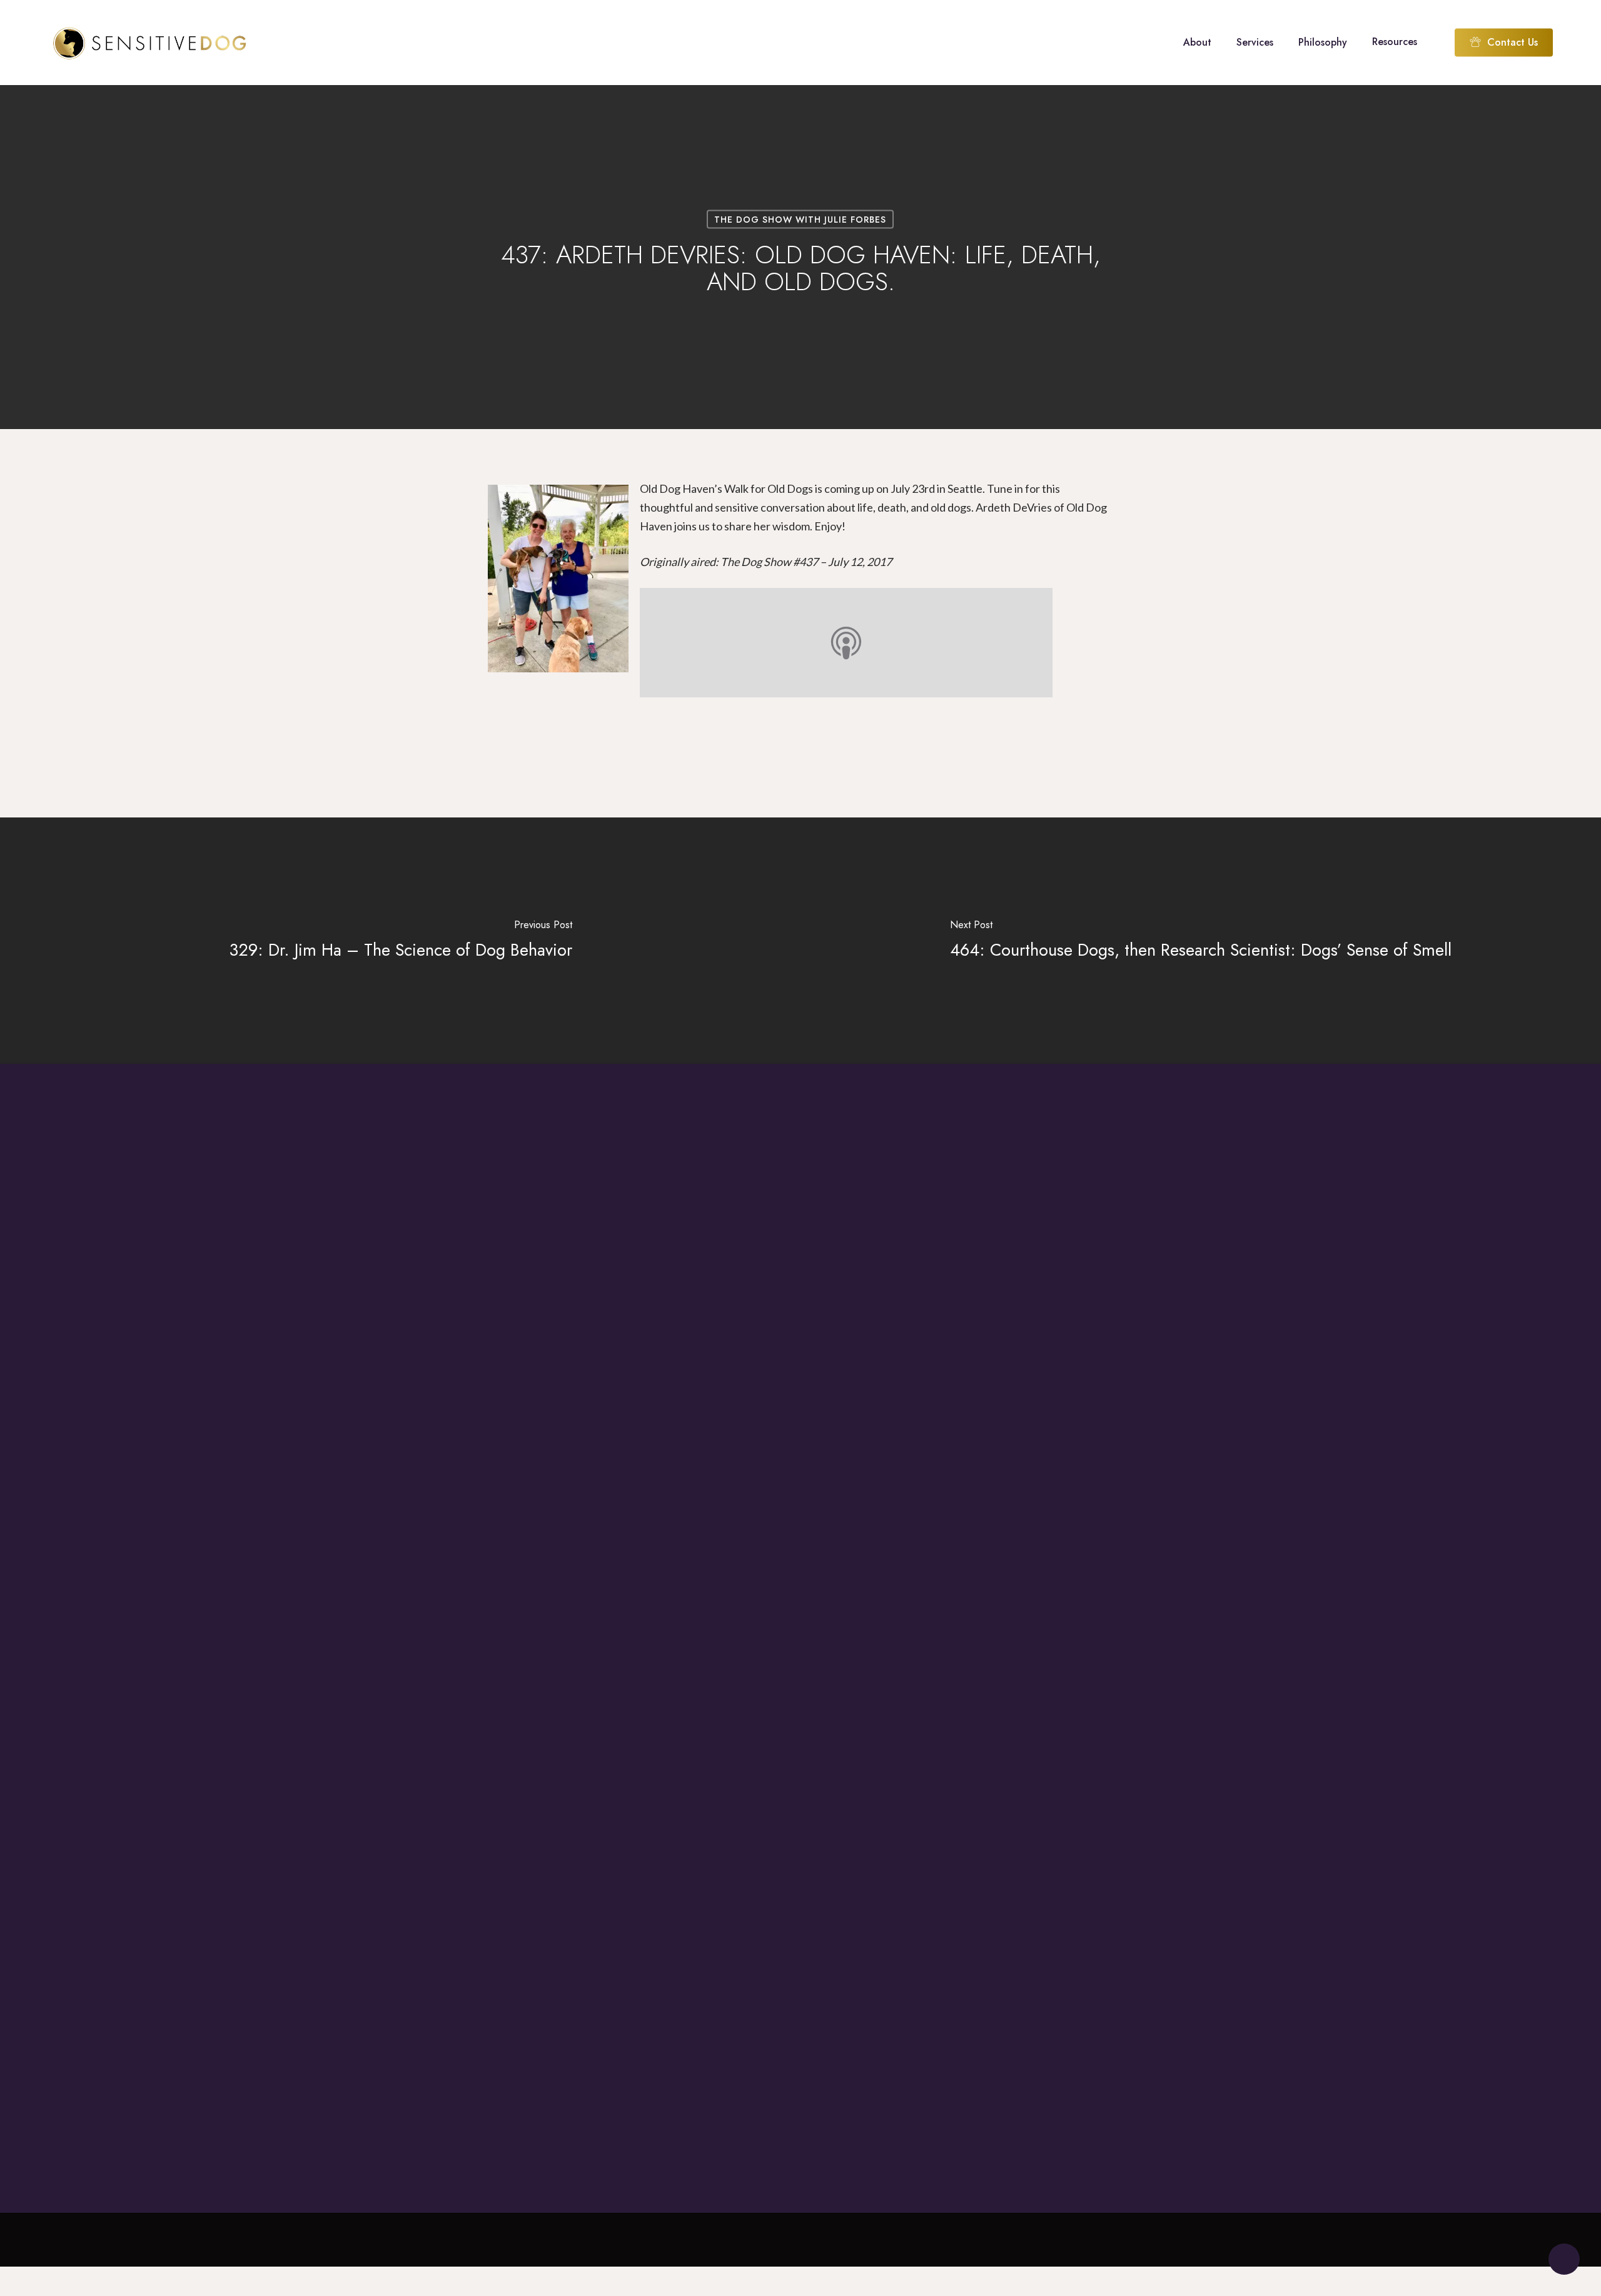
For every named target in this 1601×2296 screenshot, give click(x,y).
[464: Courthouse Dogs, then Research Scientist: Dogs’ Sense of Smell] (1201, 941)
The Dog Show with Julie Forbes (800, 220)
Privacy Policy (1431, 2288)
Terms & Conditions (1334, 2288)
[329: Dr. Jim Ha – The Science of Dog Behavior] (400, 941)
